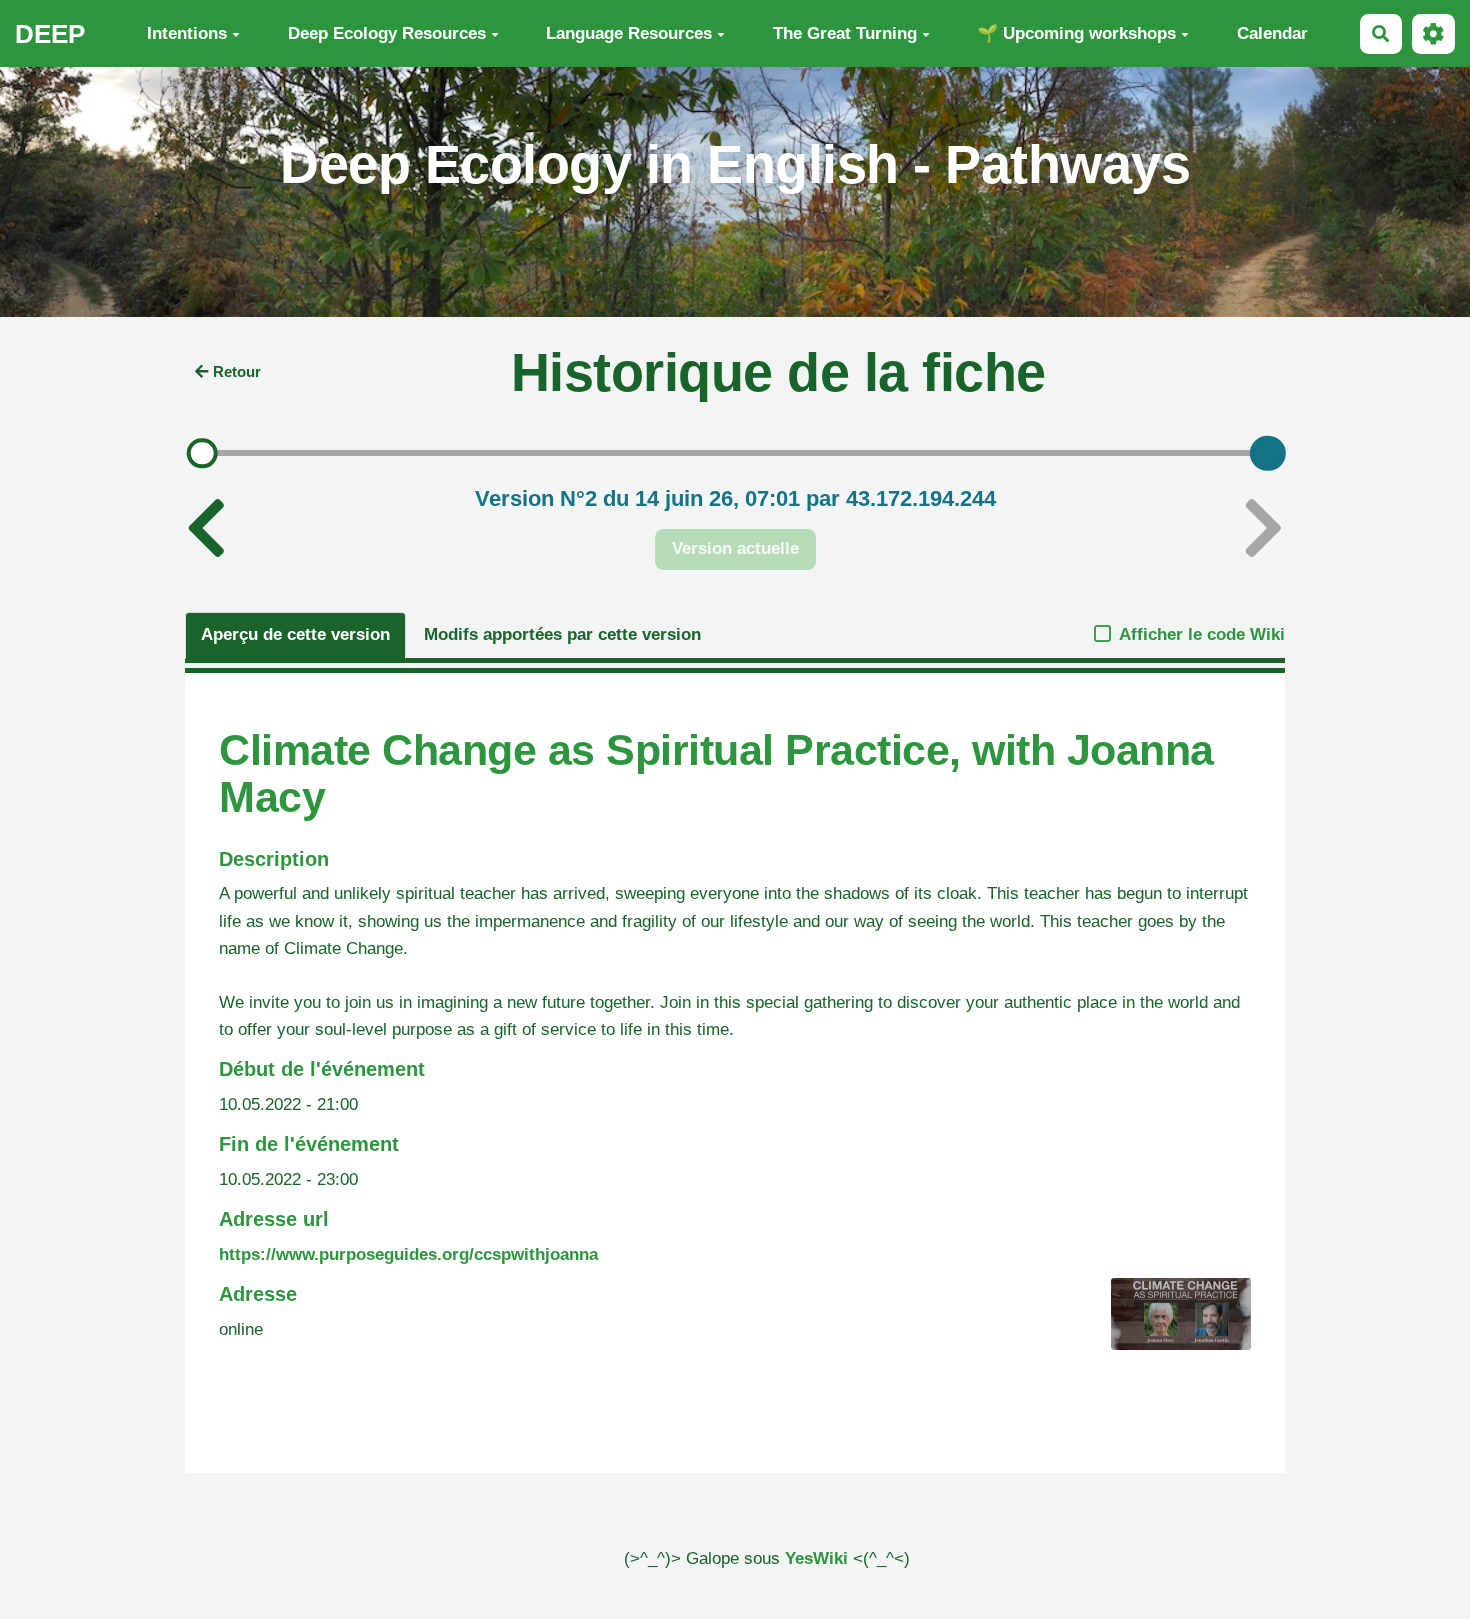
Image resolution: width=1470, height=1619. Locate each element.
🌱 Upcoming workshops (1076, 33)
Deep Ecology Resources (387, 33)
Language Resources (629, 33)
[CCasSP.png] (1171, 1324)
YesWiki (816, 1558)
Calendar (1272, 33)
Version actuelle (735, 548)
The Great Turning (845, 33)
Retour (237, 371)
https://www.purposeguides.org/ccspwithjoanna (408, 1254)
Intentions (187, 33)
